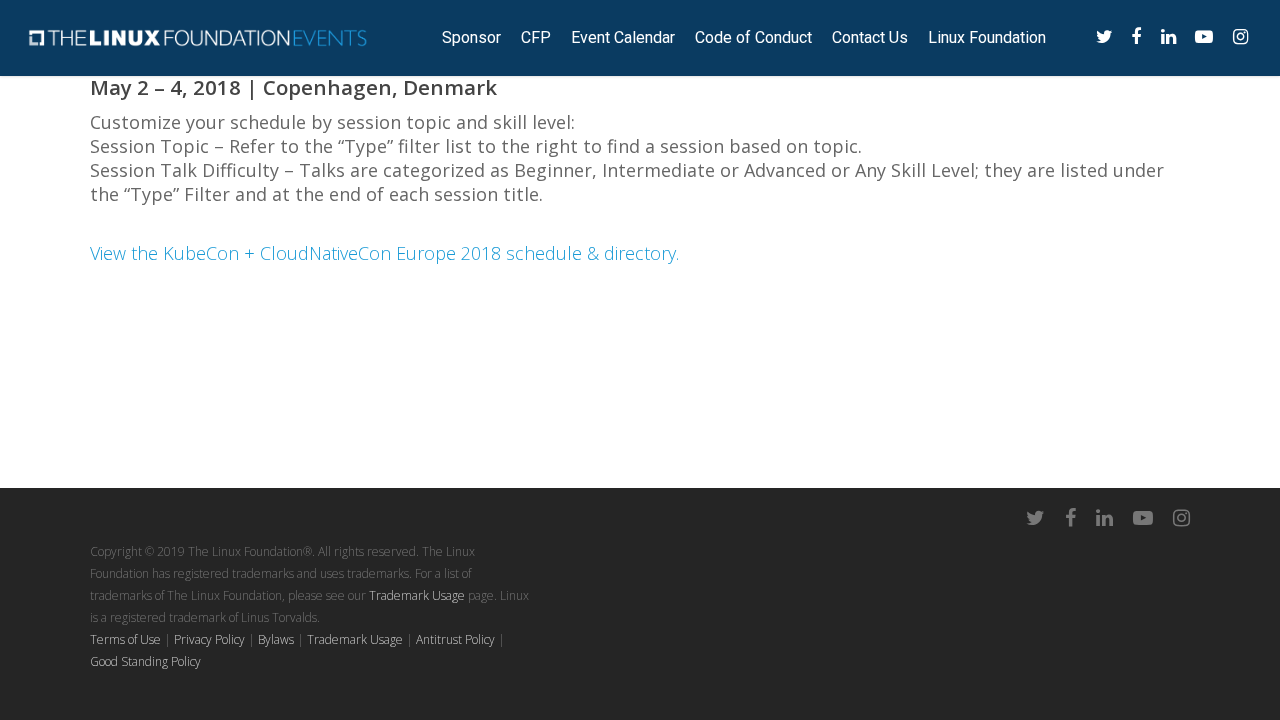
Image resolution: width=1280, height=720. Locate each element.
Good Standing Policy (145, 661)
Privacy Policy (209, 639)
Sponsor (471, 38)
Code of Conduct (753, 38)
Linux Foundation (987, 38)
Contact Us (870, 38)
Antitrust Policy (455, 639)
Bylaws (276, 639)
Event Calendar (623, 38)
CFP (536, 38)
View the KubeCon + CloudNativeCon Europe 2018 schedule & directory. (384, 253)
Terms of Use (125, 639)
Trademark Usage (417, 595)
